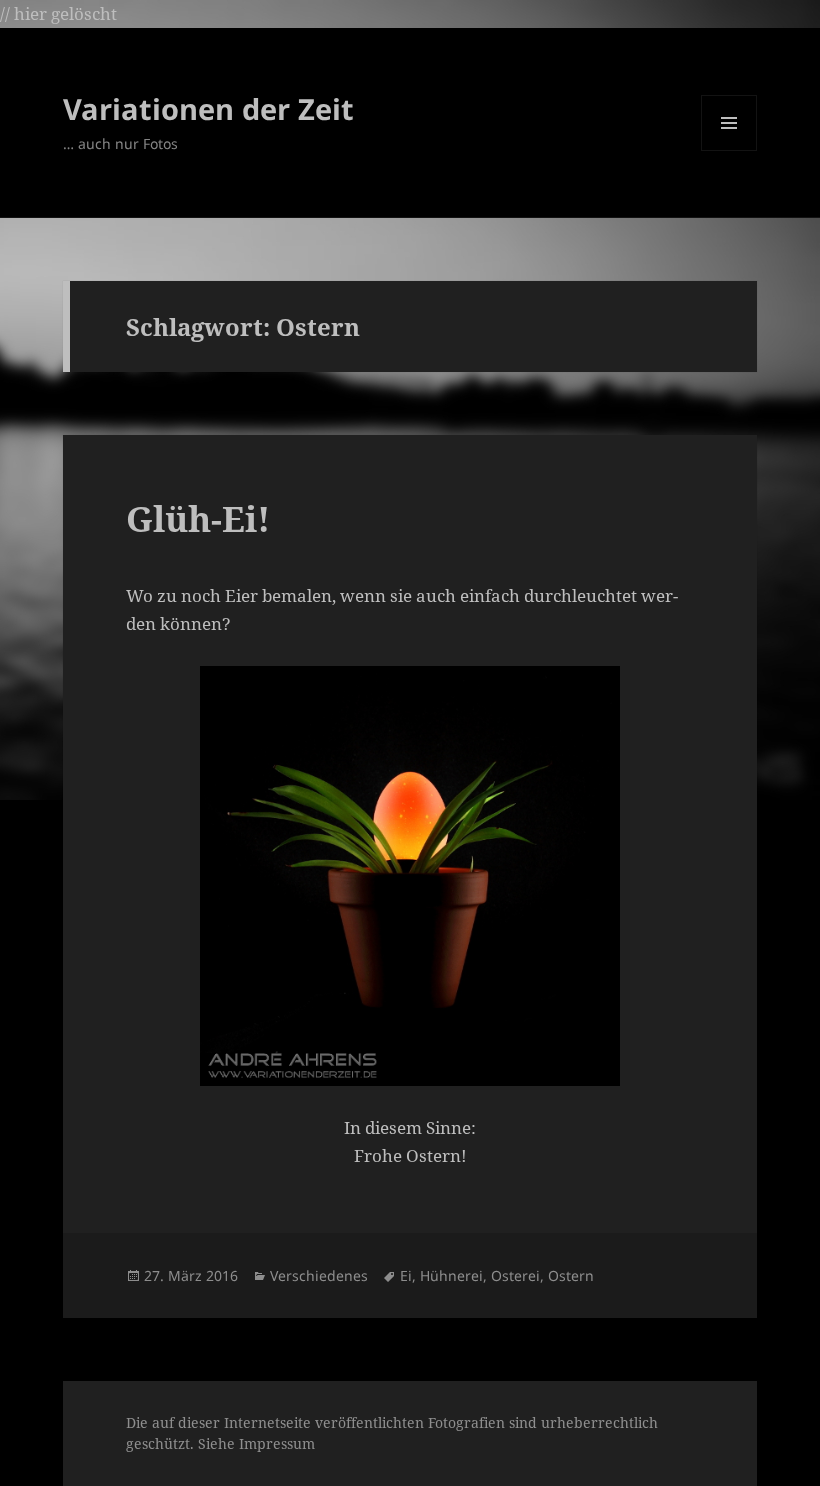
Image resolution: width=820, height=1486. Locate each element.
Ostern (571, 1275)
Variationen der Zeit (208, 108)
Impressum (277, 1443)
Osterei (515, 1275)
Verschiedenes (319, 1275)
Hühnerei (451, 1275)
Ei (406, 1275)
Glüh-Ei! (198, 518)
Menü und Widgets (729, 150)
